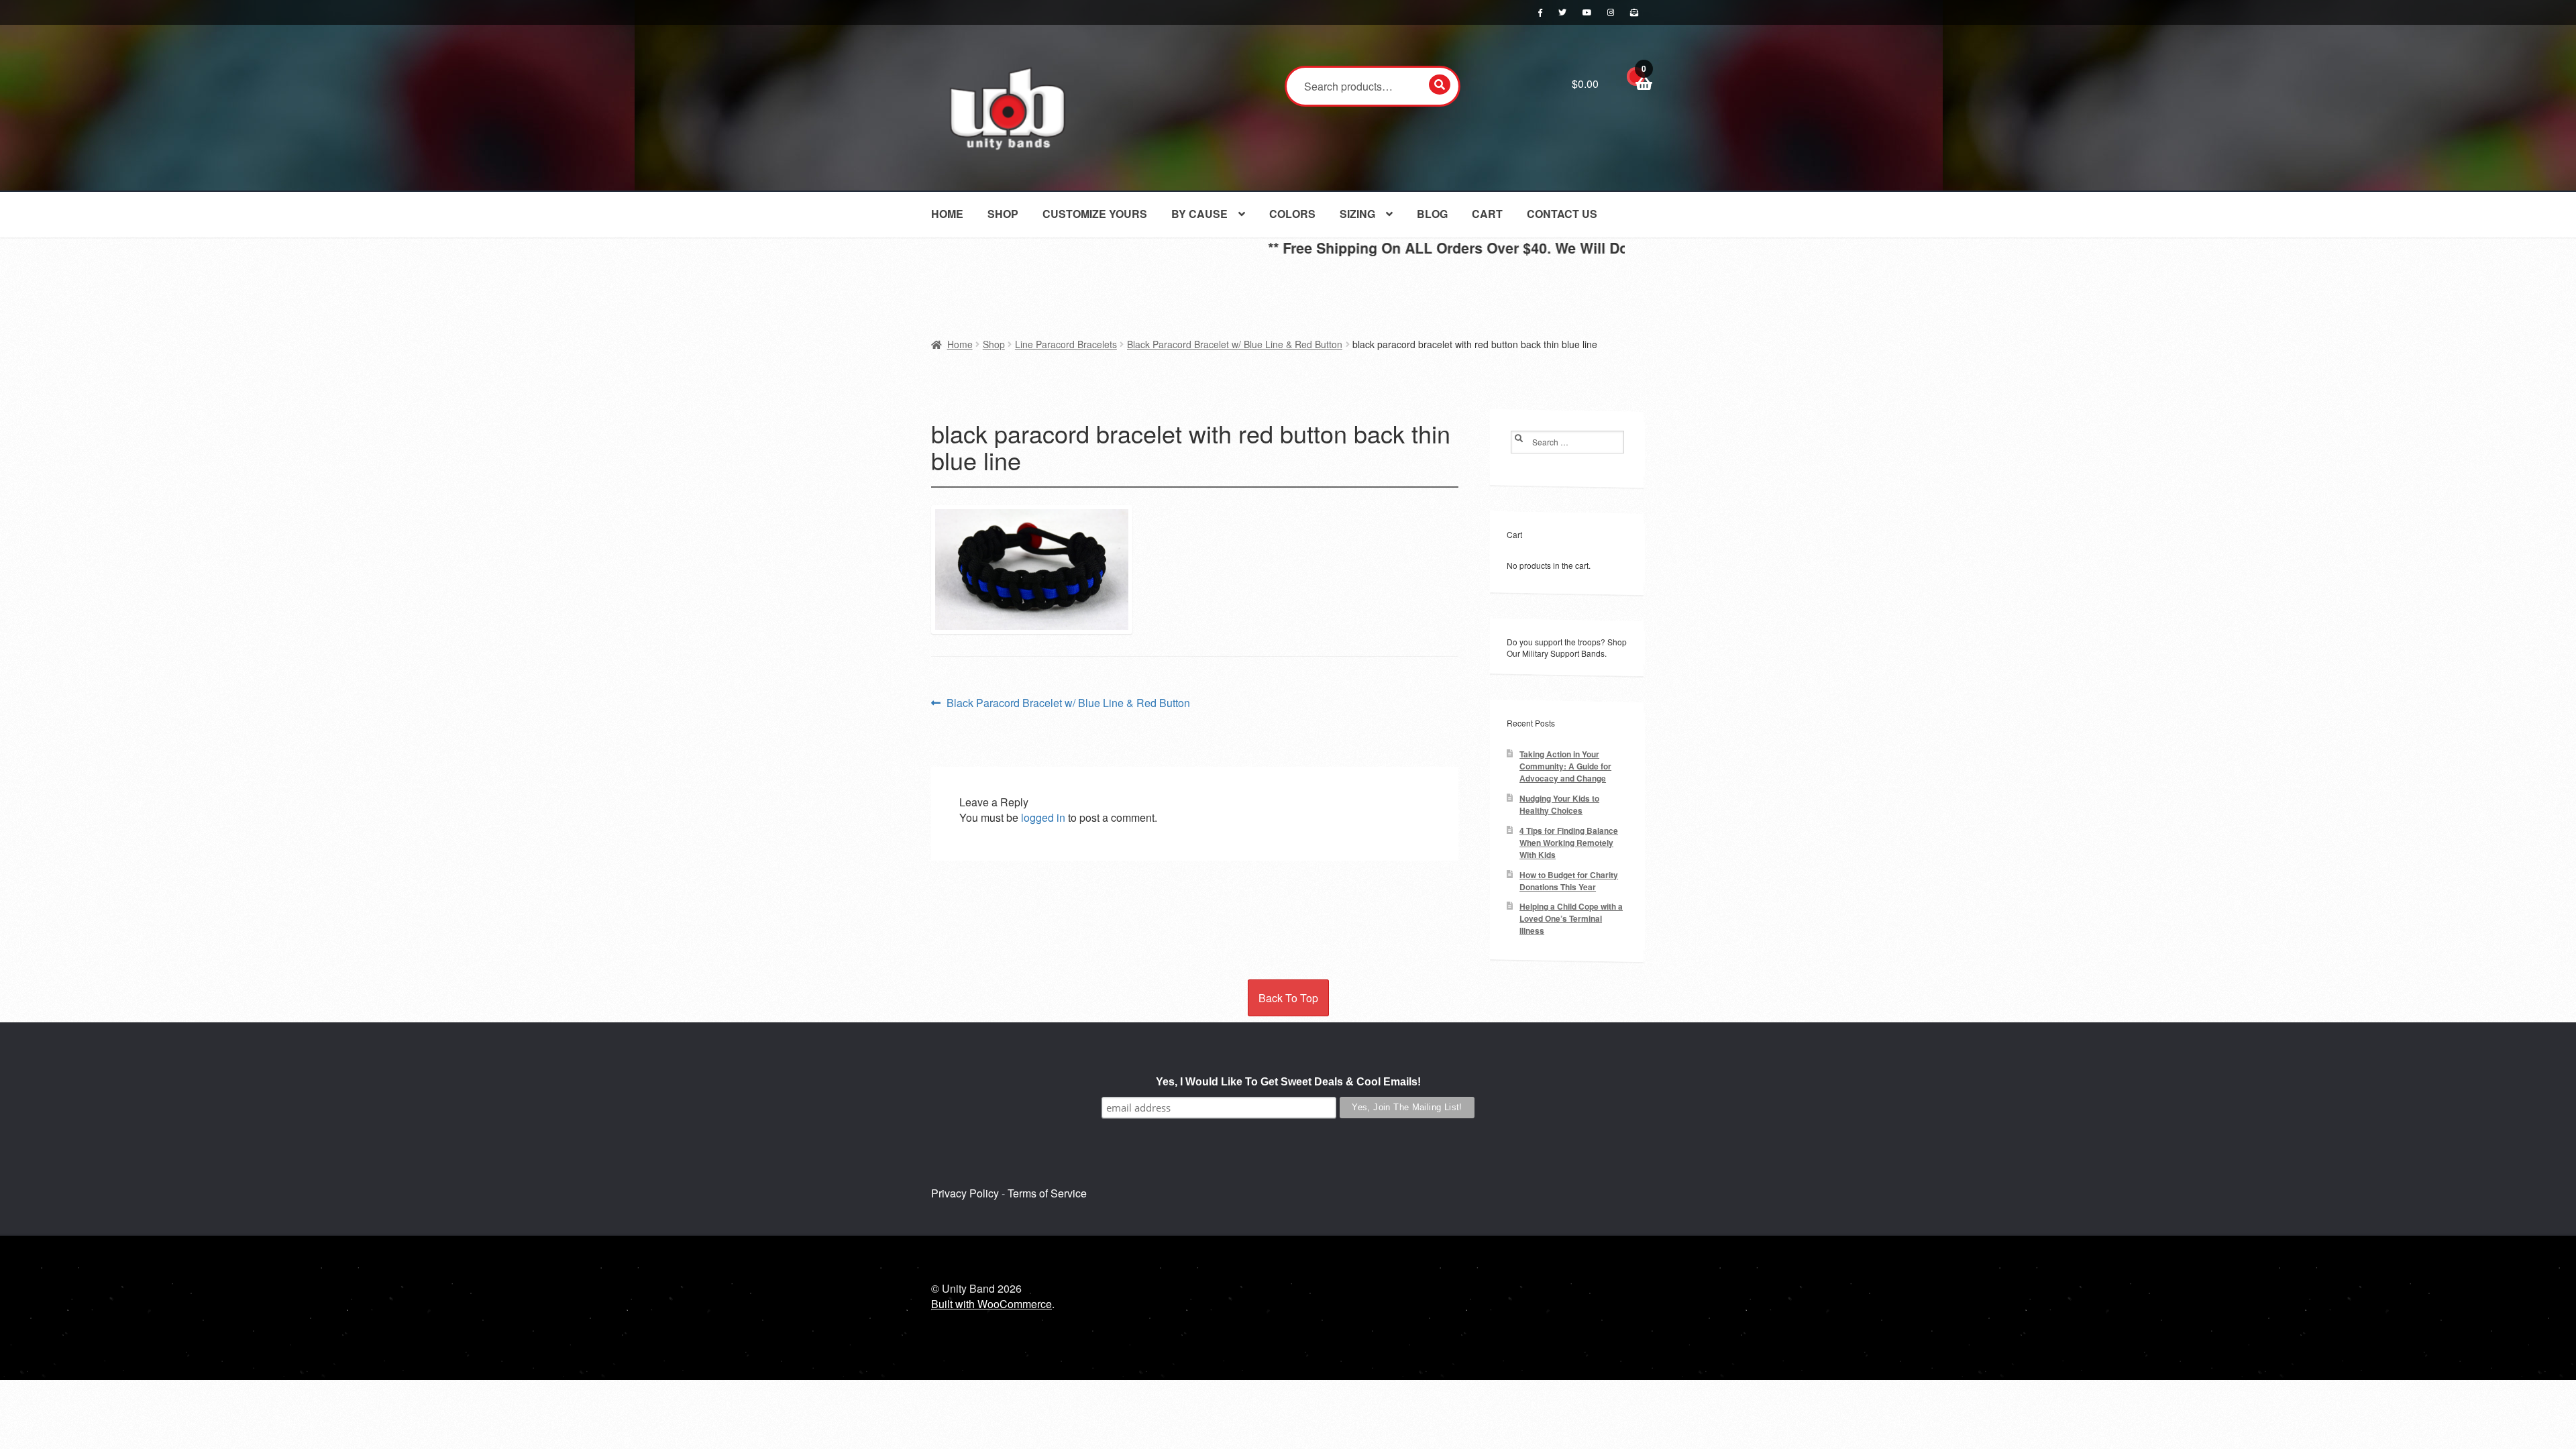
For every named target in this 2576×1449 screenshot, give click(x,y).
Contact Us (1562, 214)
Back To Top (1288, 998)
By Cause (1199, 214)
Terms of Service (1047, 1193)
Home (947, 214)
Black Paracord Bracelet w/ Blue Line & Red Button (1235, 344)
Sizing (1357, 214)
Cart (1487, 214)
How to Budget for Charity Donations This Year (1569, 881)
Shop (1003, 214)
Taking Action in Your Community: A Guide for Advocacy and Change (1565, 766)
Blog (1432, 214)
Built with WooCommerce (991, 1304)
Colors (1292, 214)
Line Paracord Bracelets (1066, 344)
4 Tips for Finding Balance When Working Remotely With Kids (1569, 843)
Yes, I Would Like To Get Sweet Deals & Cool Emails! (1288, 1082)
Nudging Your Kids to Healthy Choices (1559, 805)
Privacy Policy (965, 1193)
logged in (1043, 817)
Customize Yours (1095, 214)
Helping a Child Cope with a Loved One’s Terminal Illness (1571, 919)
